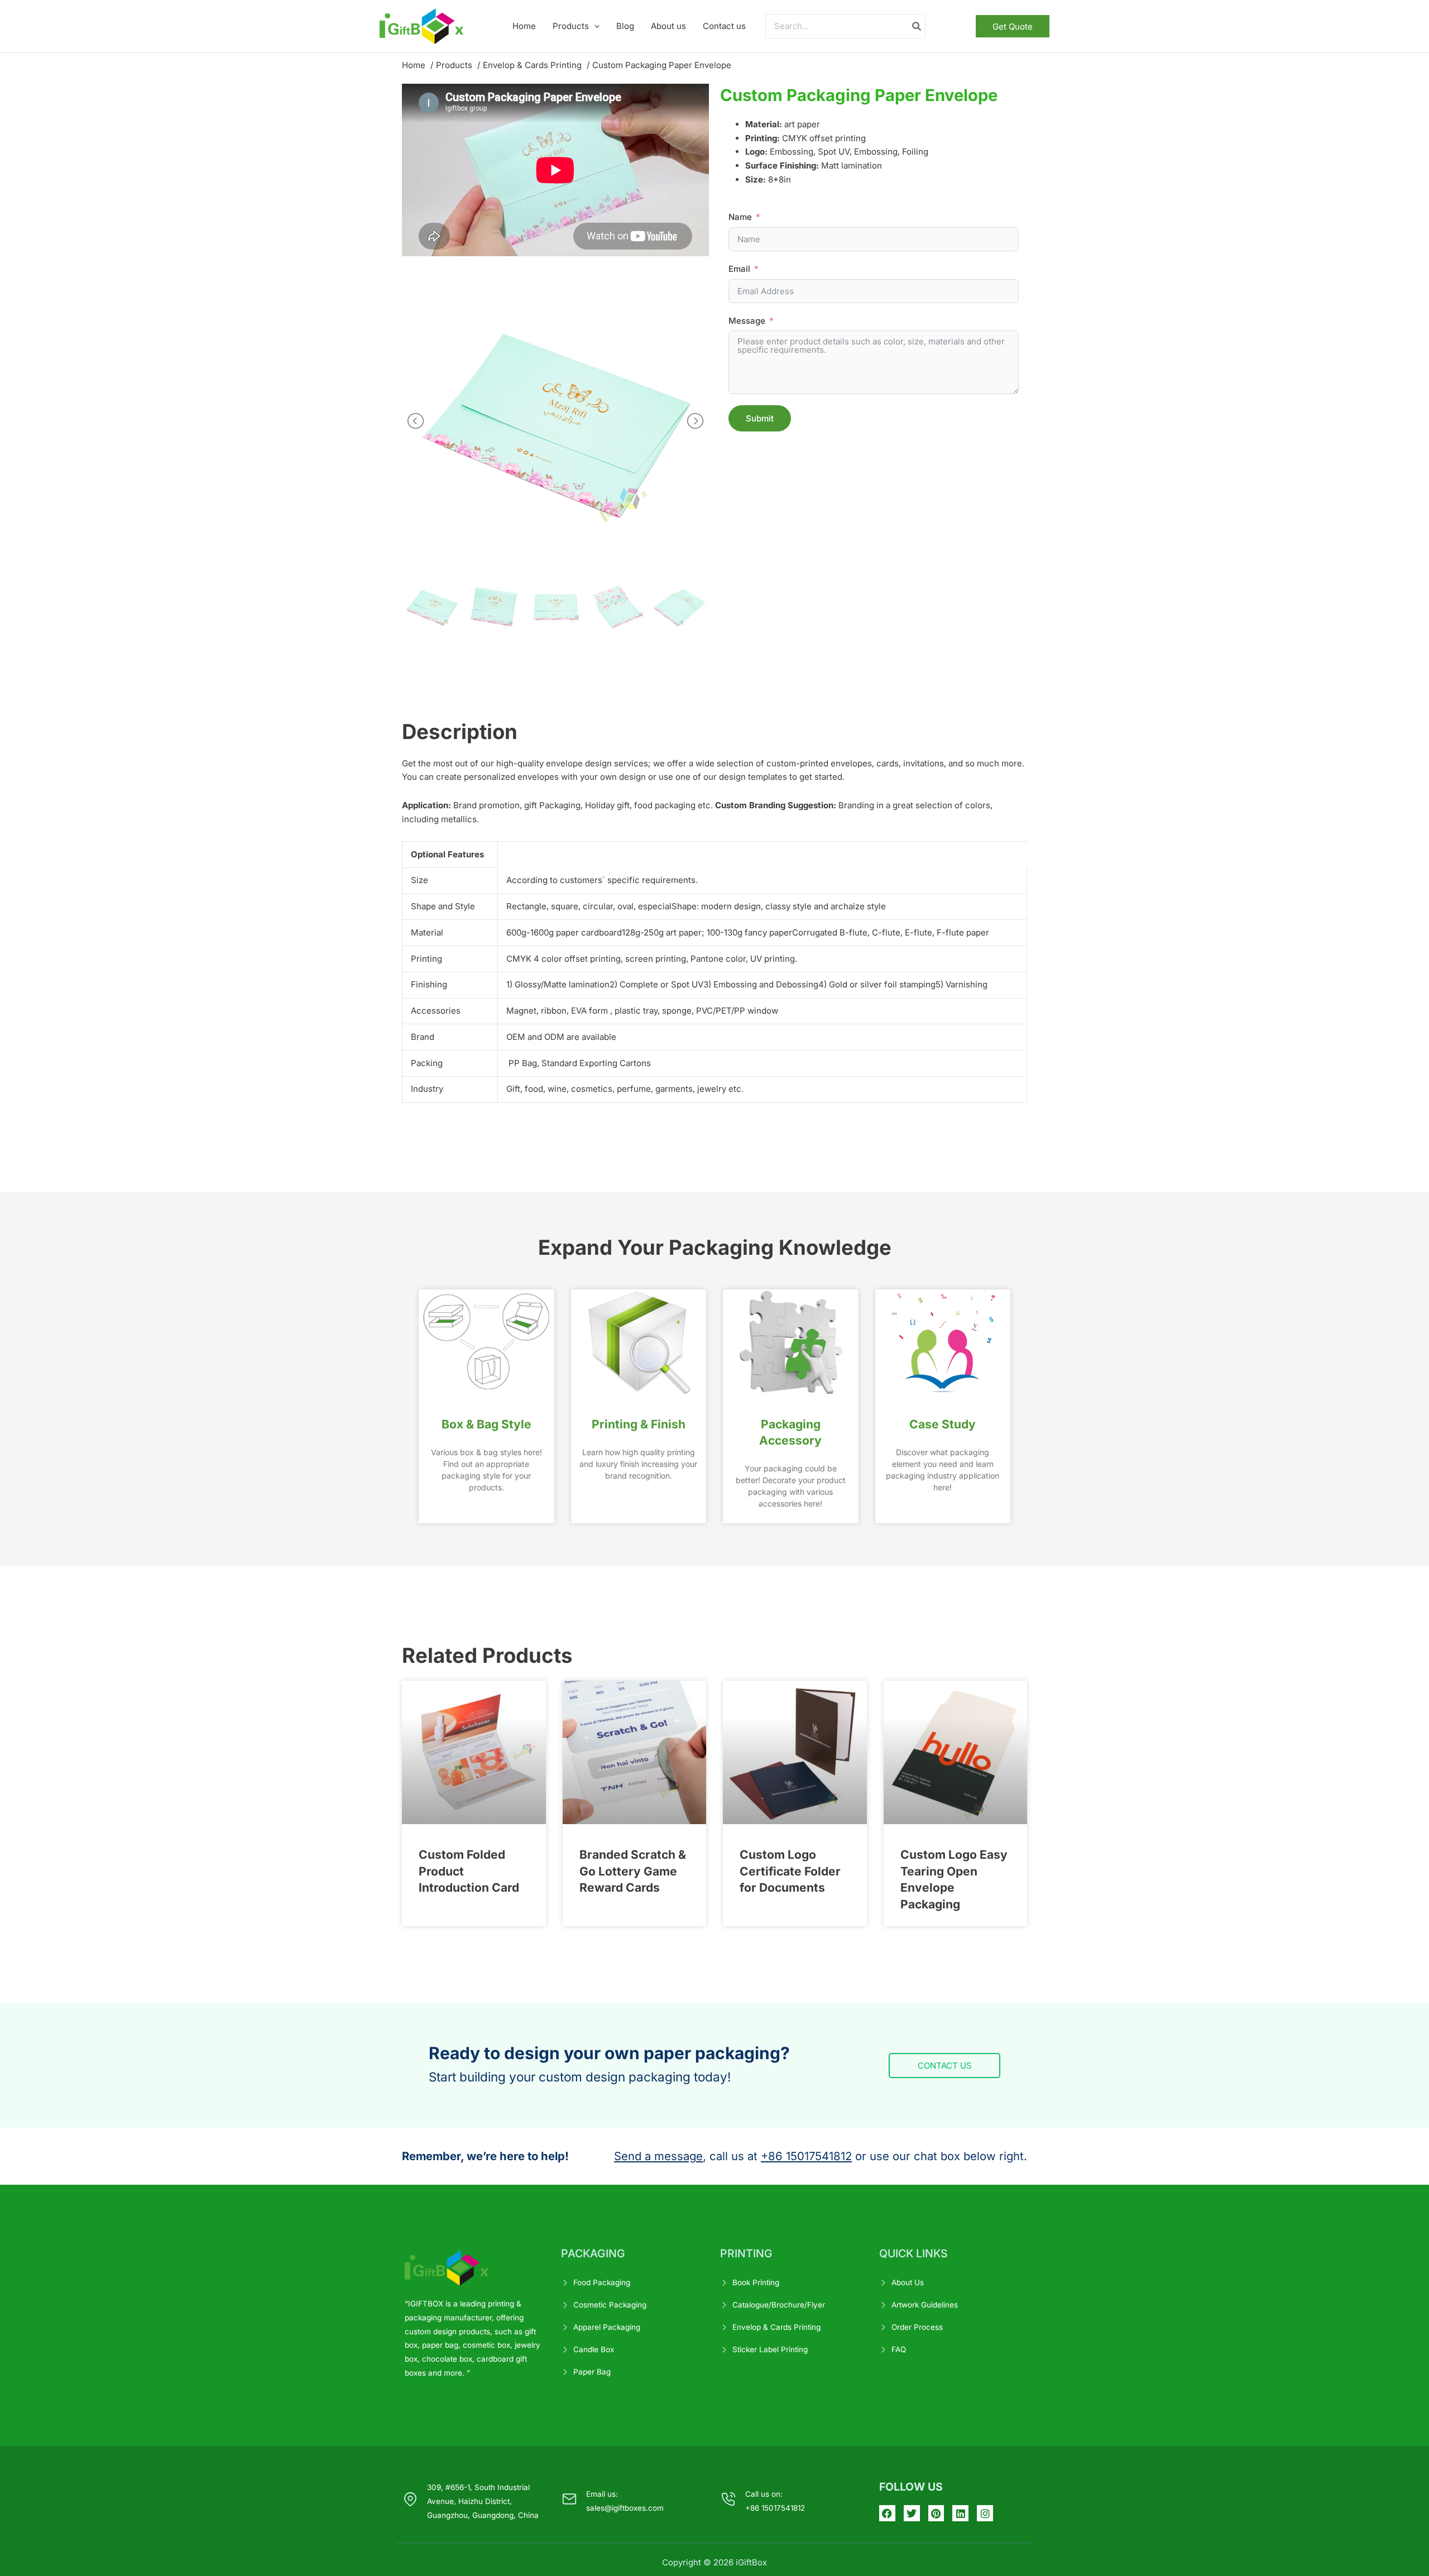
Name (740, 217)
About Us (908, 2282)
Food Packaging (602, 2282)
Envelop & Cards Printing (776, 2327)
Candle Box (594, 2349)
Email (739, 269)
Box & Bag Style (486, 1424)
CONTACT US (945, 2066)
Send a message (658, 2156)
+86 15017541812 (806, 2156)
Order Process (917, 2327)
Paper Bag (592, 2372)
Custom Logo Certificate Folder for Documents (790, 1871)
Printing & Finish (639, 1424)
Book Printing (756, 2282)
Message (747, 321)
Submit (760, 418)
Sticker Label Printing (770, 2349)
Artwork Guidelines (925, 2305)
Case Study (943, 1424)
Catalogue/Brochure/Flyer (779, 2305)
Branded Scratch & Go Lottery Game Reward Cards (633, 1871)
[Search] (917, 27)
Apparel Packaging (607, 2327)
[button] (594, 26)
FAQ (899, 2349)
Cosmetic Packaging (610, 2305)
